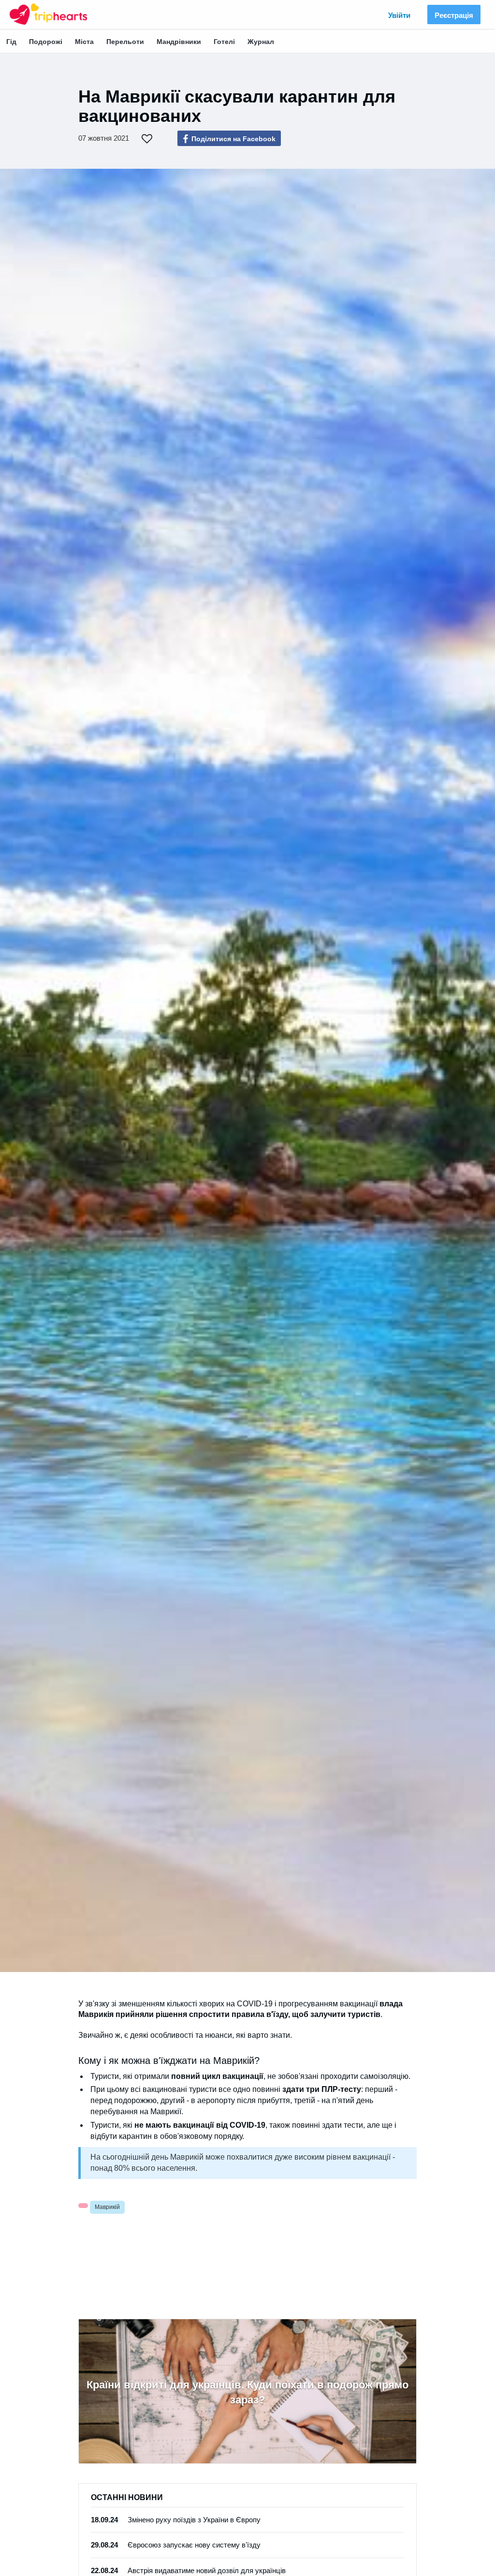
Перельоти (125, 42)
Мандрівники (179, 42)
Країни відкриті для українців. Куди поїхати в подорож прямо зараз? (247, 2392)
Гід (11, 42)
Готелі (224, 42)
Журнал (261, 42)
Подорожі (46, 42)
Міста (84, 42)
